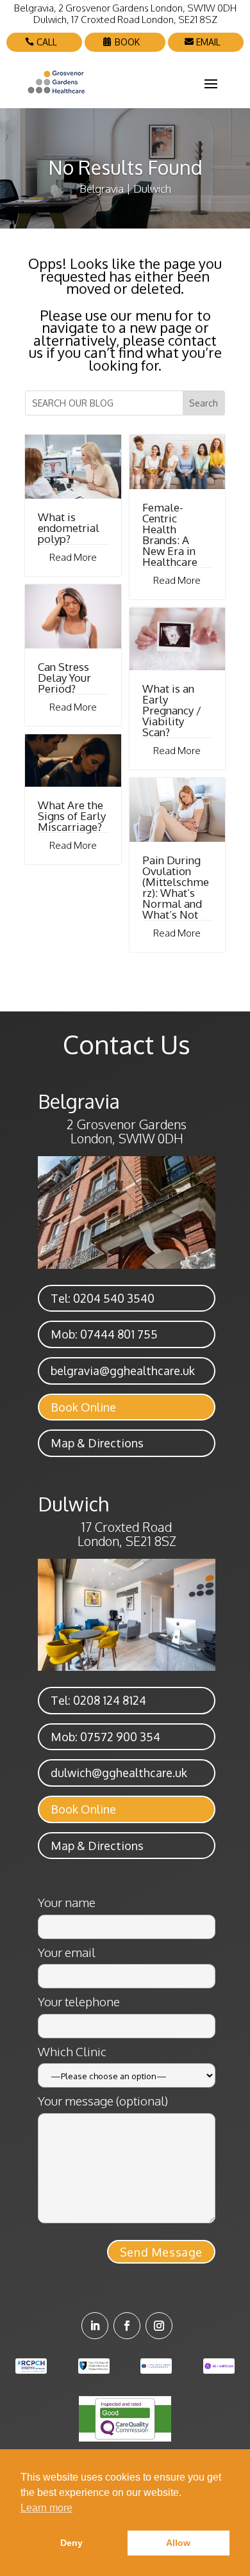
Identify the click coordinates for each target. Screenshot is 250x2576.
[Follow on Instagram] (159, 2326)
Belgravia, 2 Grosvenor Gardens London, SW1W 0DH (125, 8)
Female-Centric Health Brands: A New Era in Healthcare (170, 535)
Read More (73, 557)
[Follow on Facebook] (127, 2326)
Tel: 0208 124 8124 (98, 1700)
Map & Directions (97, 1443)
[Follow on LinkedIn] (95, 2326)
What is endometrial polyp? (69, 528)
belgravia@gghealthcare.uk (123, 1371)
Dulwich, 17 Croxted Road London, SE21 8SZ (125, 20)
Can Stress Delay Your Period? (64, 678)
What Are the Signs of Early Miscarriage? (72, 816)
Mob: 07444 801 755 (104, 1334)
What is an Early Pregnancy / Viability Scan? (172, 710)
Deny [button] (71, 2543)
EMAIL (208, 42)
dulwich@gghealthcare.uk (119, 1773)
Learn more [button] (46, 2508)
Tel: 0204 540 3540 (103, 1298)
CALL (47, 42)
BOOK (127, 42)
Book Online (83, 1407)
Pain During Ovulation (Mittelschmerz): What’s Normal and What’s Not (176, 887)
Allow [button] (178, 2543)
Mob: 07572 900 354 (105, 1737)
